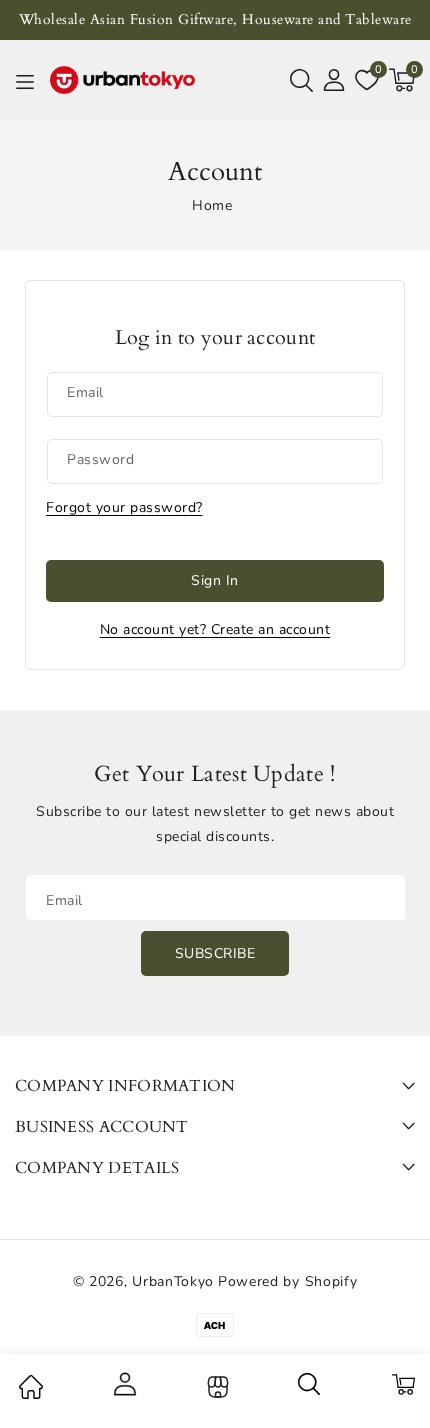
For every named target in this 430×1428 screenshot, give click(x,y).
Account (123, 1384)
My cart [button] (402, 1384)
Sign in (215, 580)
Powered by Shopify (288, 1281)
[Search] (310, 1391)
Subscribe (215, 953)
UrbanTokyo (173, 1281)
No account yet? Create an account (215, 629)
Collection (215, 1387)
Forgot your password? (124, 507)
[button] (301, 80)
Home (212, 205)
